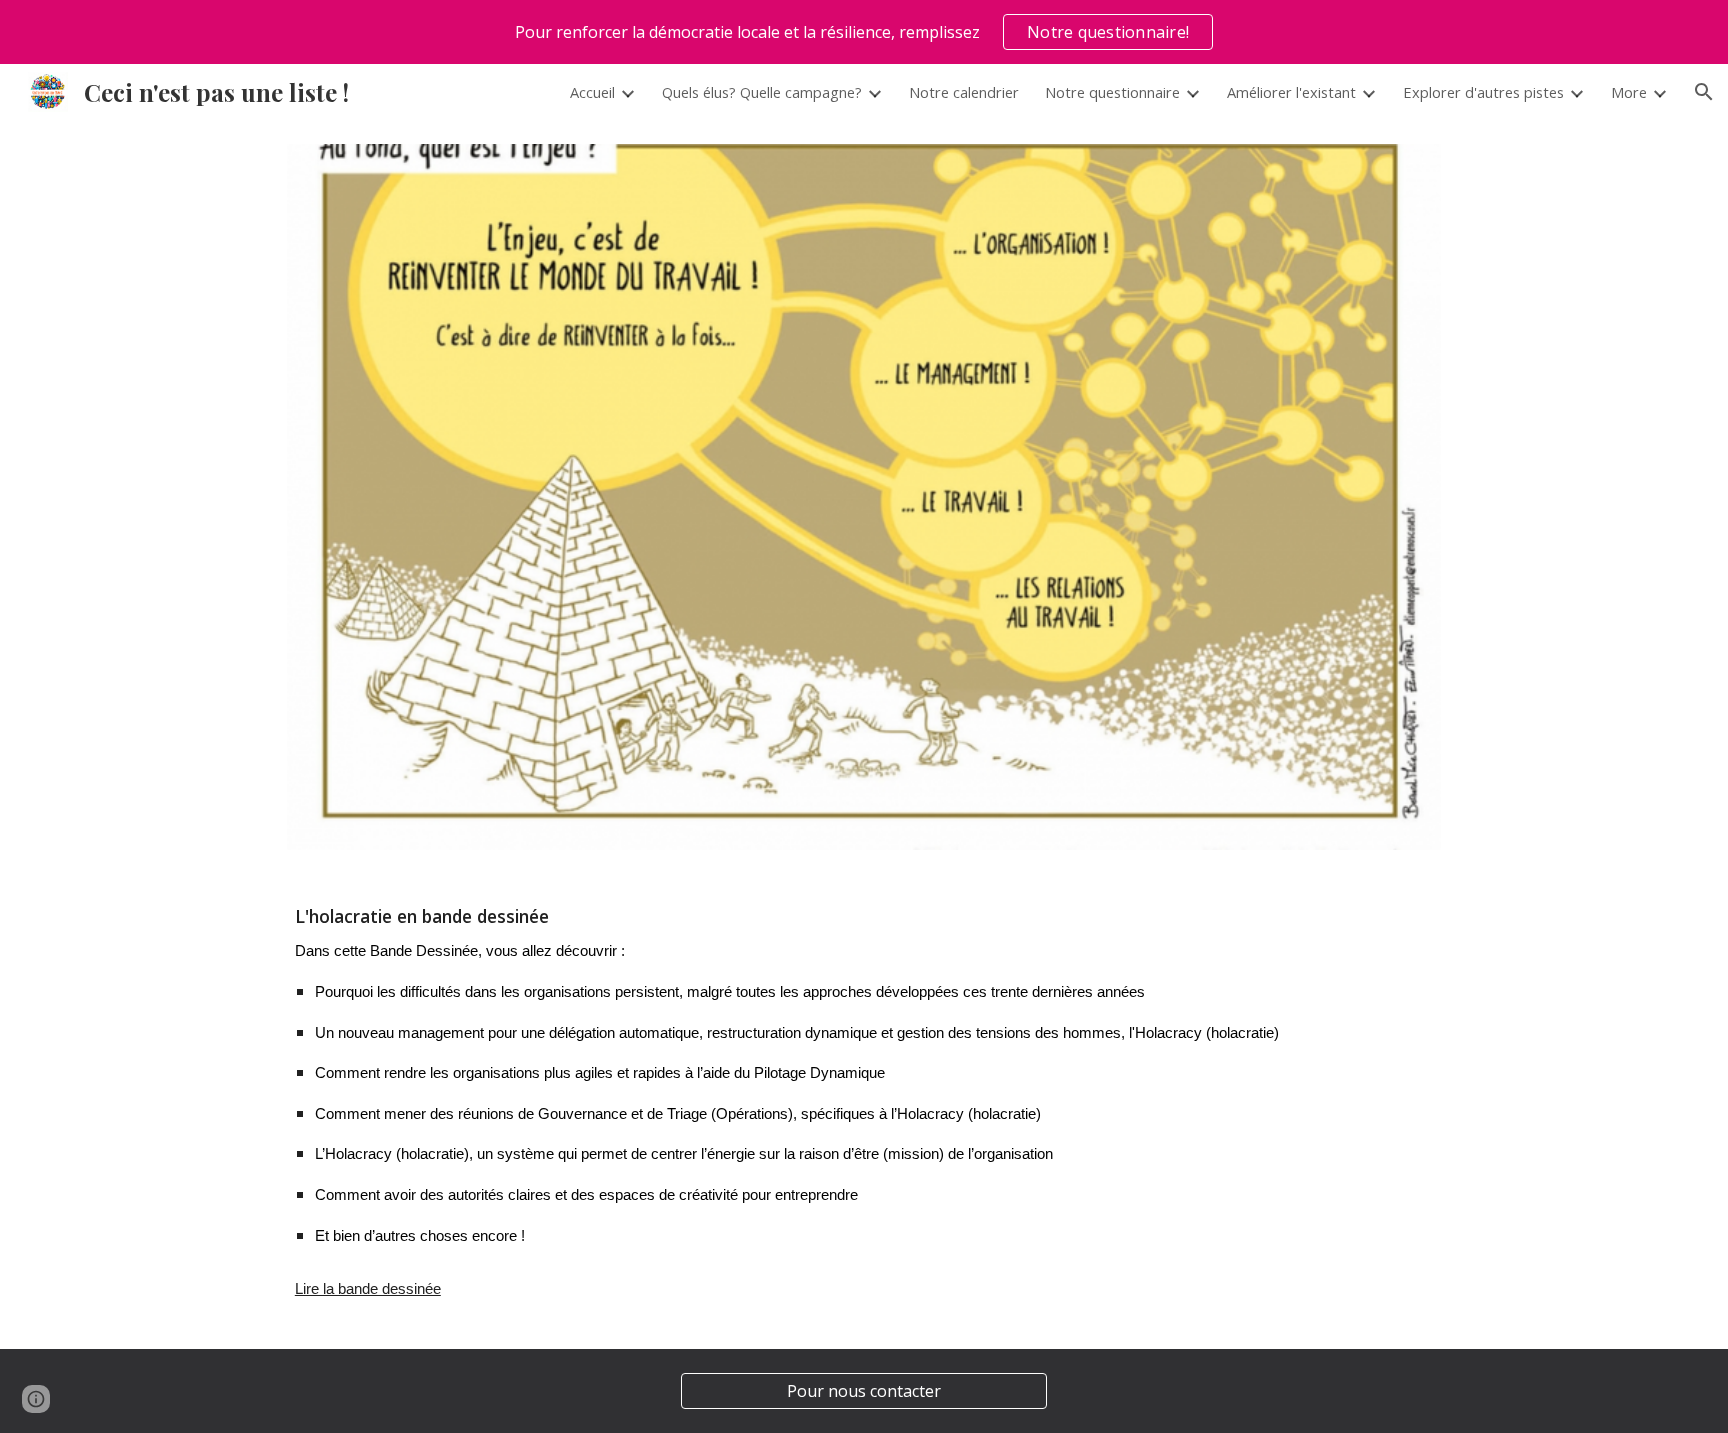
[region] (864, 32)
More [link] (1629, 92)
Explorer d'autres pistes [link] (1483, 92)
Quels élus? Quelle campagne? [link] (762, 92)
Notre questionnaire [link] (1112, 92)
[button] (1704, 92)
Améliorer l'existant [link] (1291, 92)
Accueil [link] (592, 92)
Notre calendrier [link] (964, 92)
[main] (864, 1111)
